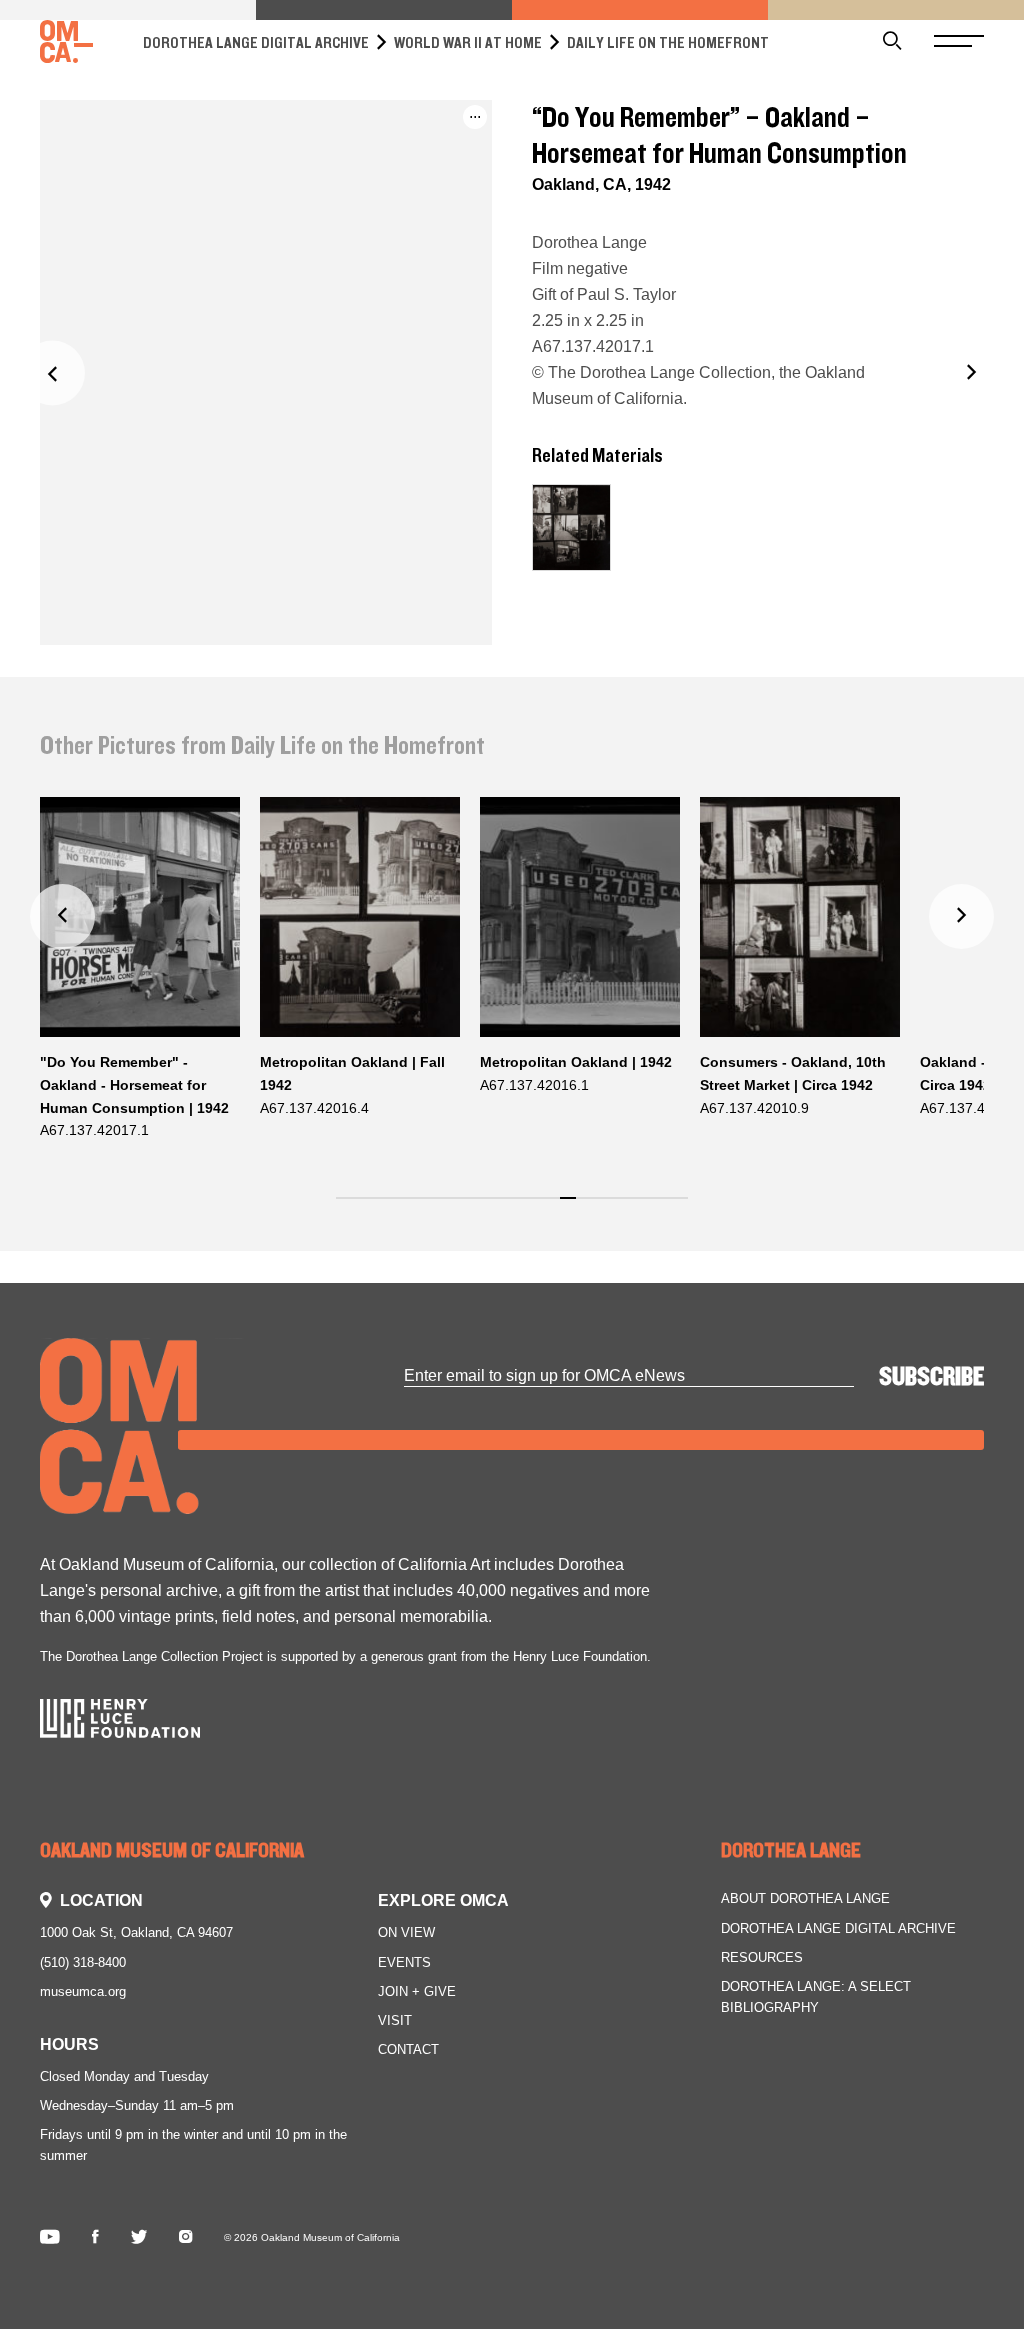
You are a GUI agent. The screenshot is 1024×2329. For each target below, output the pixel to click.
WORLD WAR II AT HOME (468, 43)
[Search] (892, 42)
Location (101, 1900)
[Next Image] (971, 372)
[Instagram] (185, 2237)
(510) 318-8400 (83, 1962)
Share (405, 137)
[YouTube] (50, 2237)
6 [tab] (428, 1209)
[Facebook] (95, 2237)
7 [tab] (444, 1209)
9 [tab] (476, 1209)
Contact (408, 2049)
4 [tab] (396, 1209)
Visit (395, 2020)
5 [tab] (412, 1209)
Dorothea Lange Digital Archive (256, 43)
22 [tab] (689, 1209)
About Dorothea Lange (805, 1898)
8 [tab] (460, 1209)
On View (406, 1932)
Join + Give (417, 1991)
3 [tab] (380, 1209)
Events (404, 1962)
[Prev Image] (52, 372)
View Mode (425, 171)
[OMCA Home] (66, 42)
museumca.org (83, 1991)
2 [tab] (364, 1209)
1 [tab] (348, 1209)
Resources (762, 1957)
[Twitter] (139, 2237)
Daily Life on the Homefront (668, 43)
